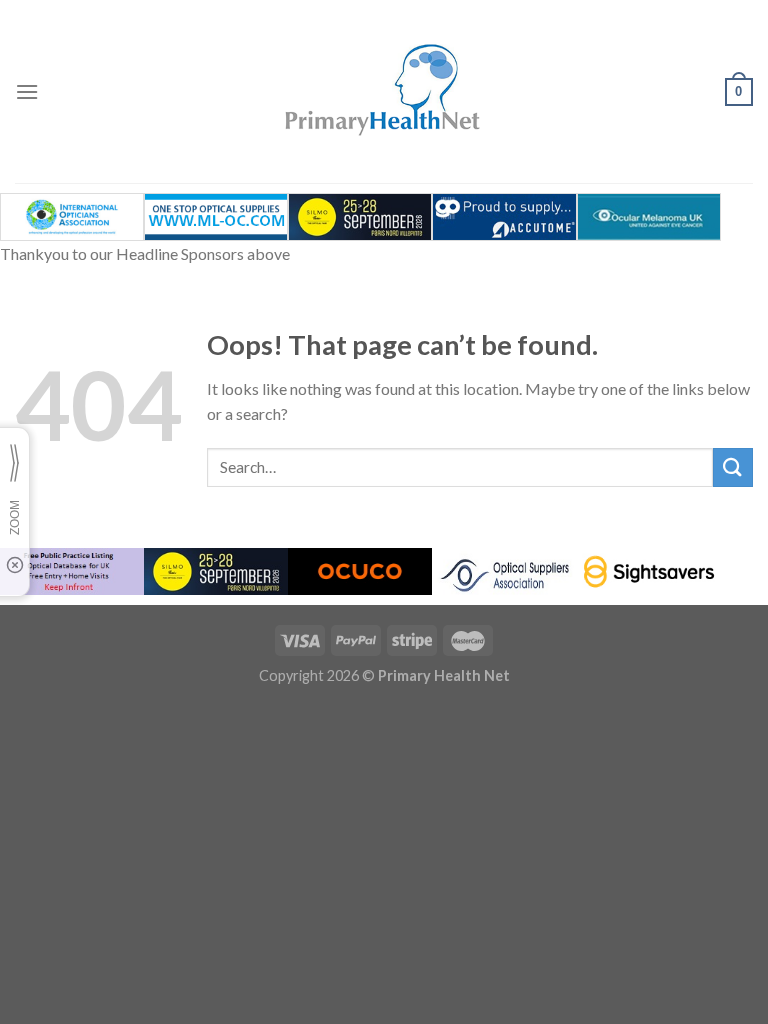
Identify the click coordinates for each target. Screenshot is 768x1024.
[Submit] (733, 467)
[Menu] (27, 91)
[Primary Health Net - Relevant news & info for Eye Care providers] (384, 91)
